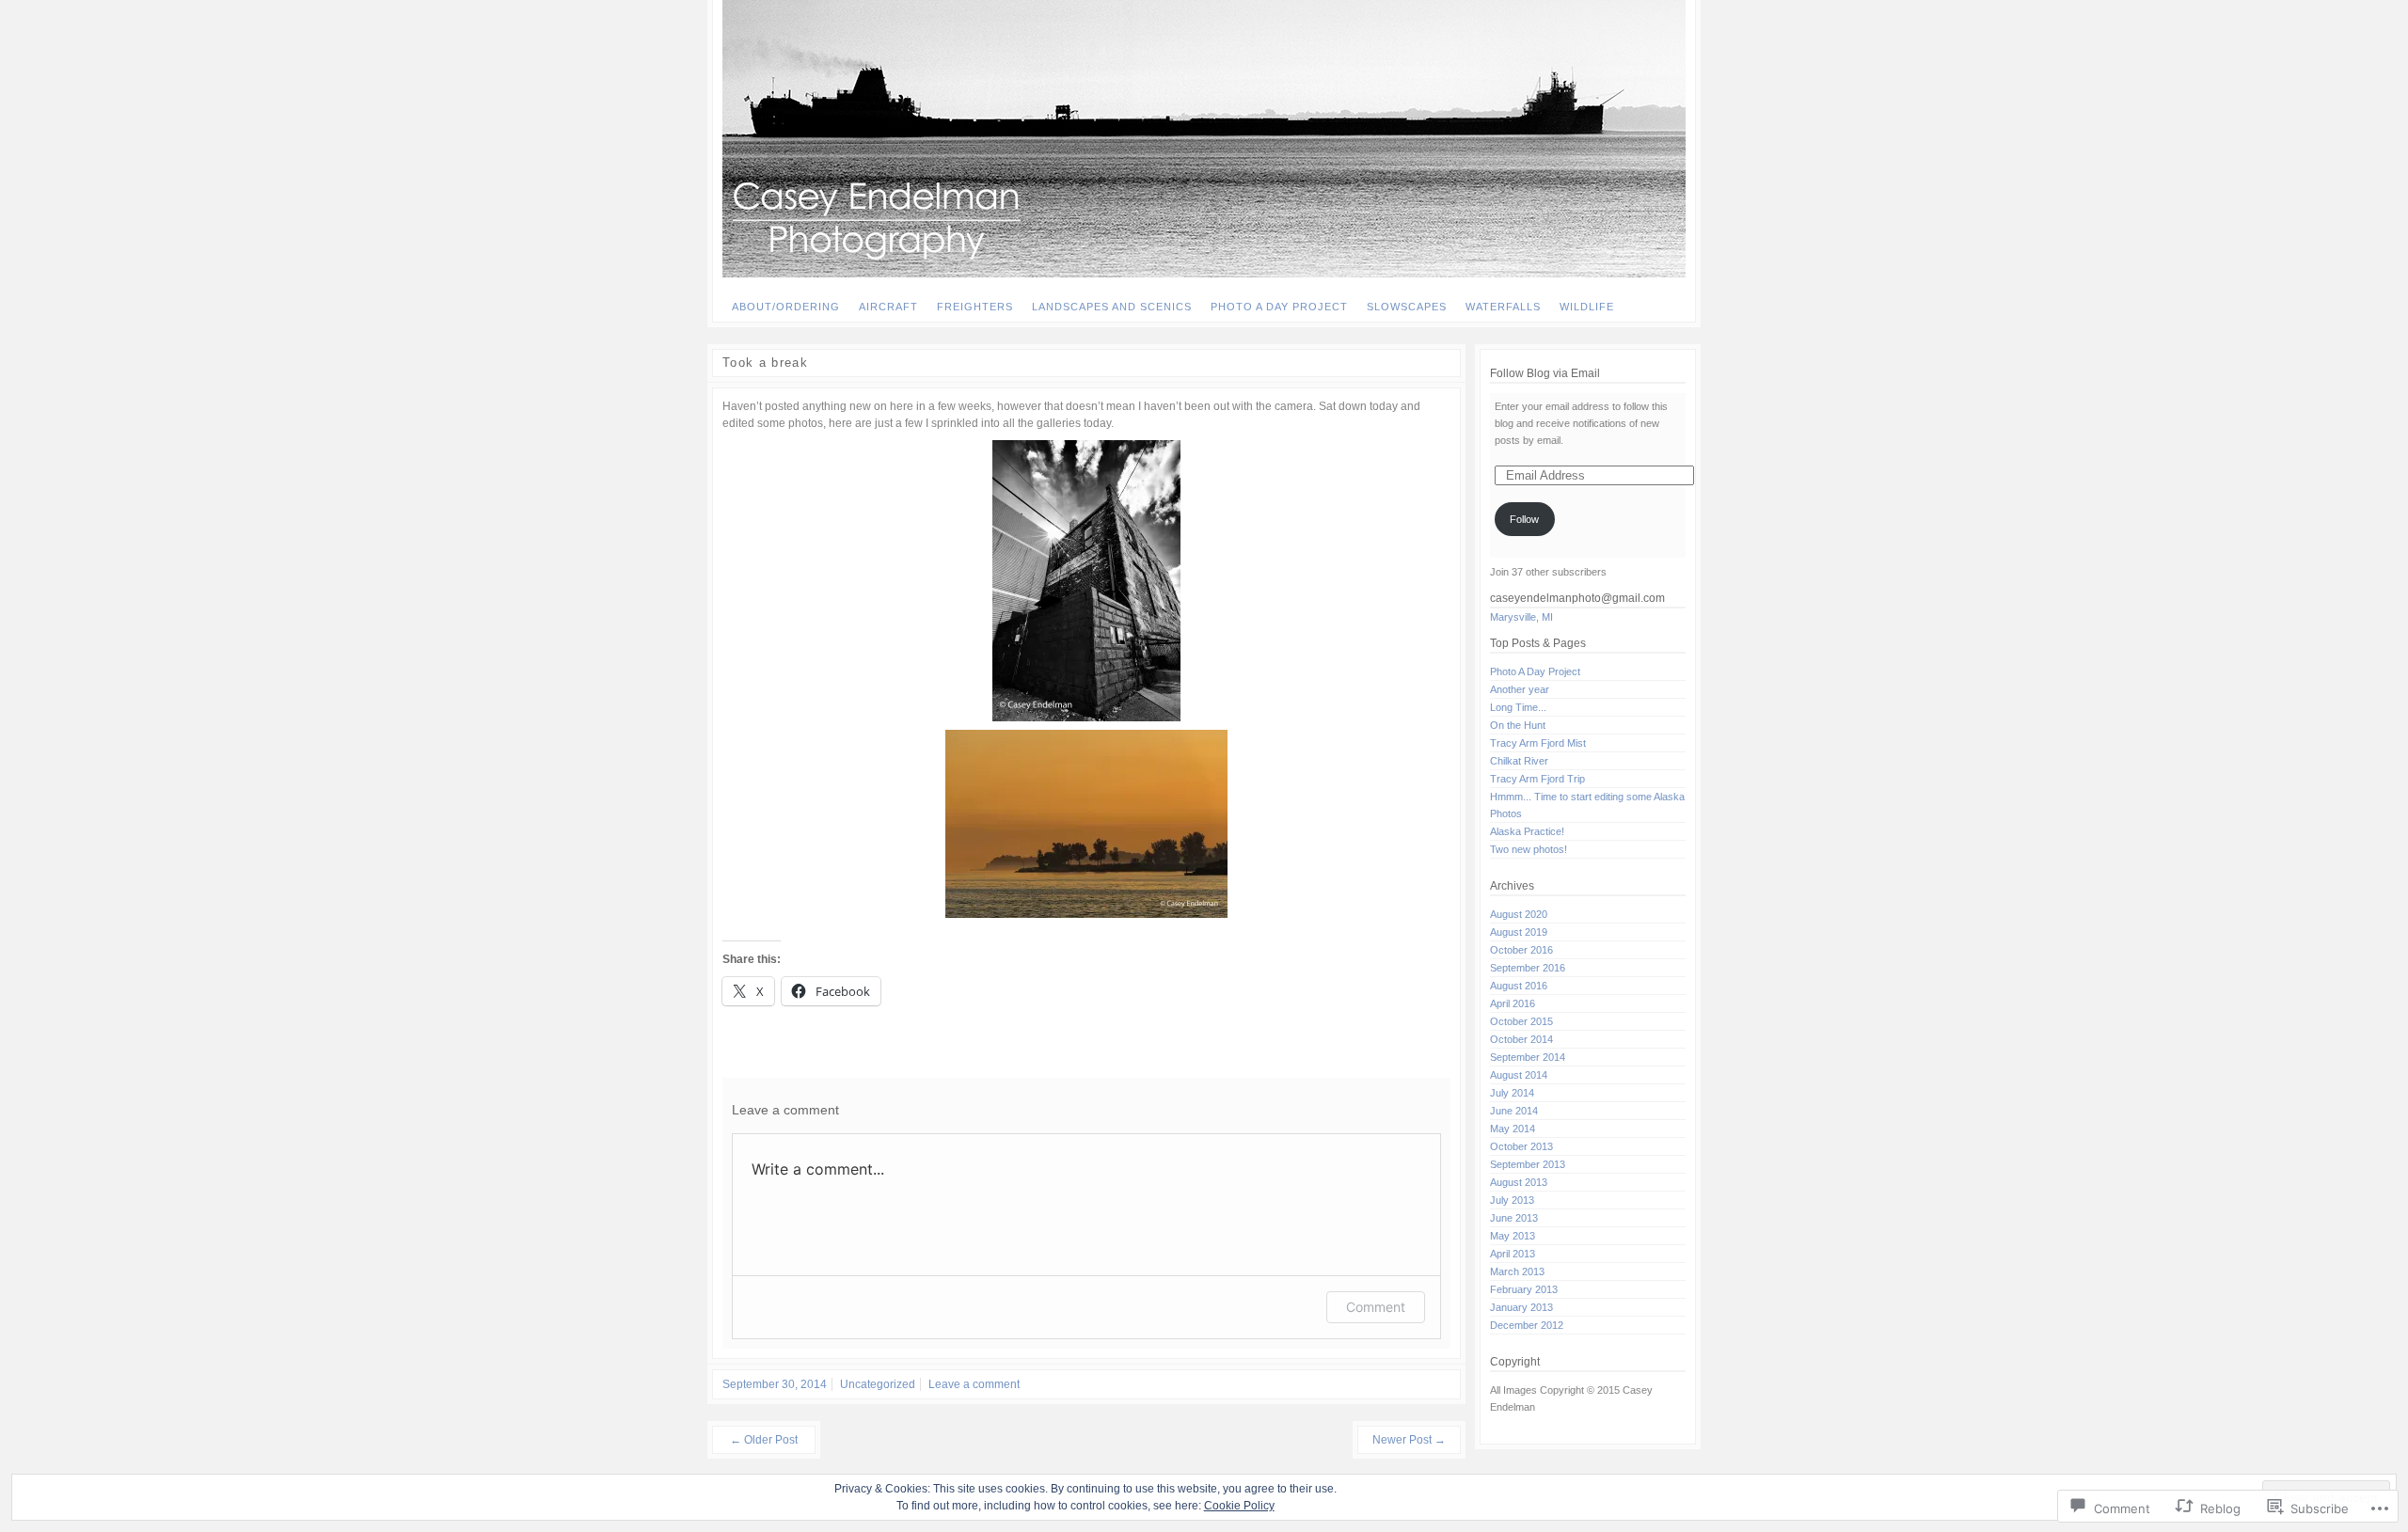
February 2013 (1524, 1289)
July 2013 (1512, 1200)
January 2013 (1521, 1307)
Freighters (975, 307)
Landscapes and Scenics (1112, 307)
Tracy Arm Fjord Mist (1538, 743)
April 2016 (1513, 1003)
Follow (1524, 519)
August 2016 (1519, 986)
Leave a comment (974, 1384)
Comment (1376, 1307)
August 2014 (1519, 1075)
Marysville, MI (1521, 617)
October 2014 (1521, 1039)
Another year (1520, 689)
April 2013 (1513, 1254)
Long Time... (1518, 707)
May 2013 (1513, 1236)
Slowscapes (1407, 307)
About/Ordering (786, 307)
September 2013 (1528, 1164)
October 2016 (1521, 950)
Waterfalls (1503, 307)
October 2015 (1521, 1021)
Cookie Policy (1239, 1506)
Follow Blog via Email (1545, 373)
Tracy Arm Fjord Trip (1537, 779)
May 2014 (1513, 1129)
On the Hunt (1518, 725)
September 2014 (1528, 1057)
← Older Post (764, 1440)
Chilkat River (1519, 761)
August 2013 (1519, 1182)
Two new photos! (1529, 849)
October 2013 (1521, 1146)
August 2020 (1519, 914)
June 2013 (1514, 1218)
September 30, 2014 (775, 1384)
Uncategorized (878, 1384)
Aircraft (888, 307)
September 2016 (1528, 968)
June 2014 (1514, 1111)
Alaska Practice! (1527, 831)
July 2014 (1512, 1093)
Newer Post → (1409, 1440)
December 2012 (1527, 1325)
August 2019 (1519, 932)
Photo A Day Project (1279, 307)
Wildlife (1587, 307)
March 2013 (1517, 1271)
